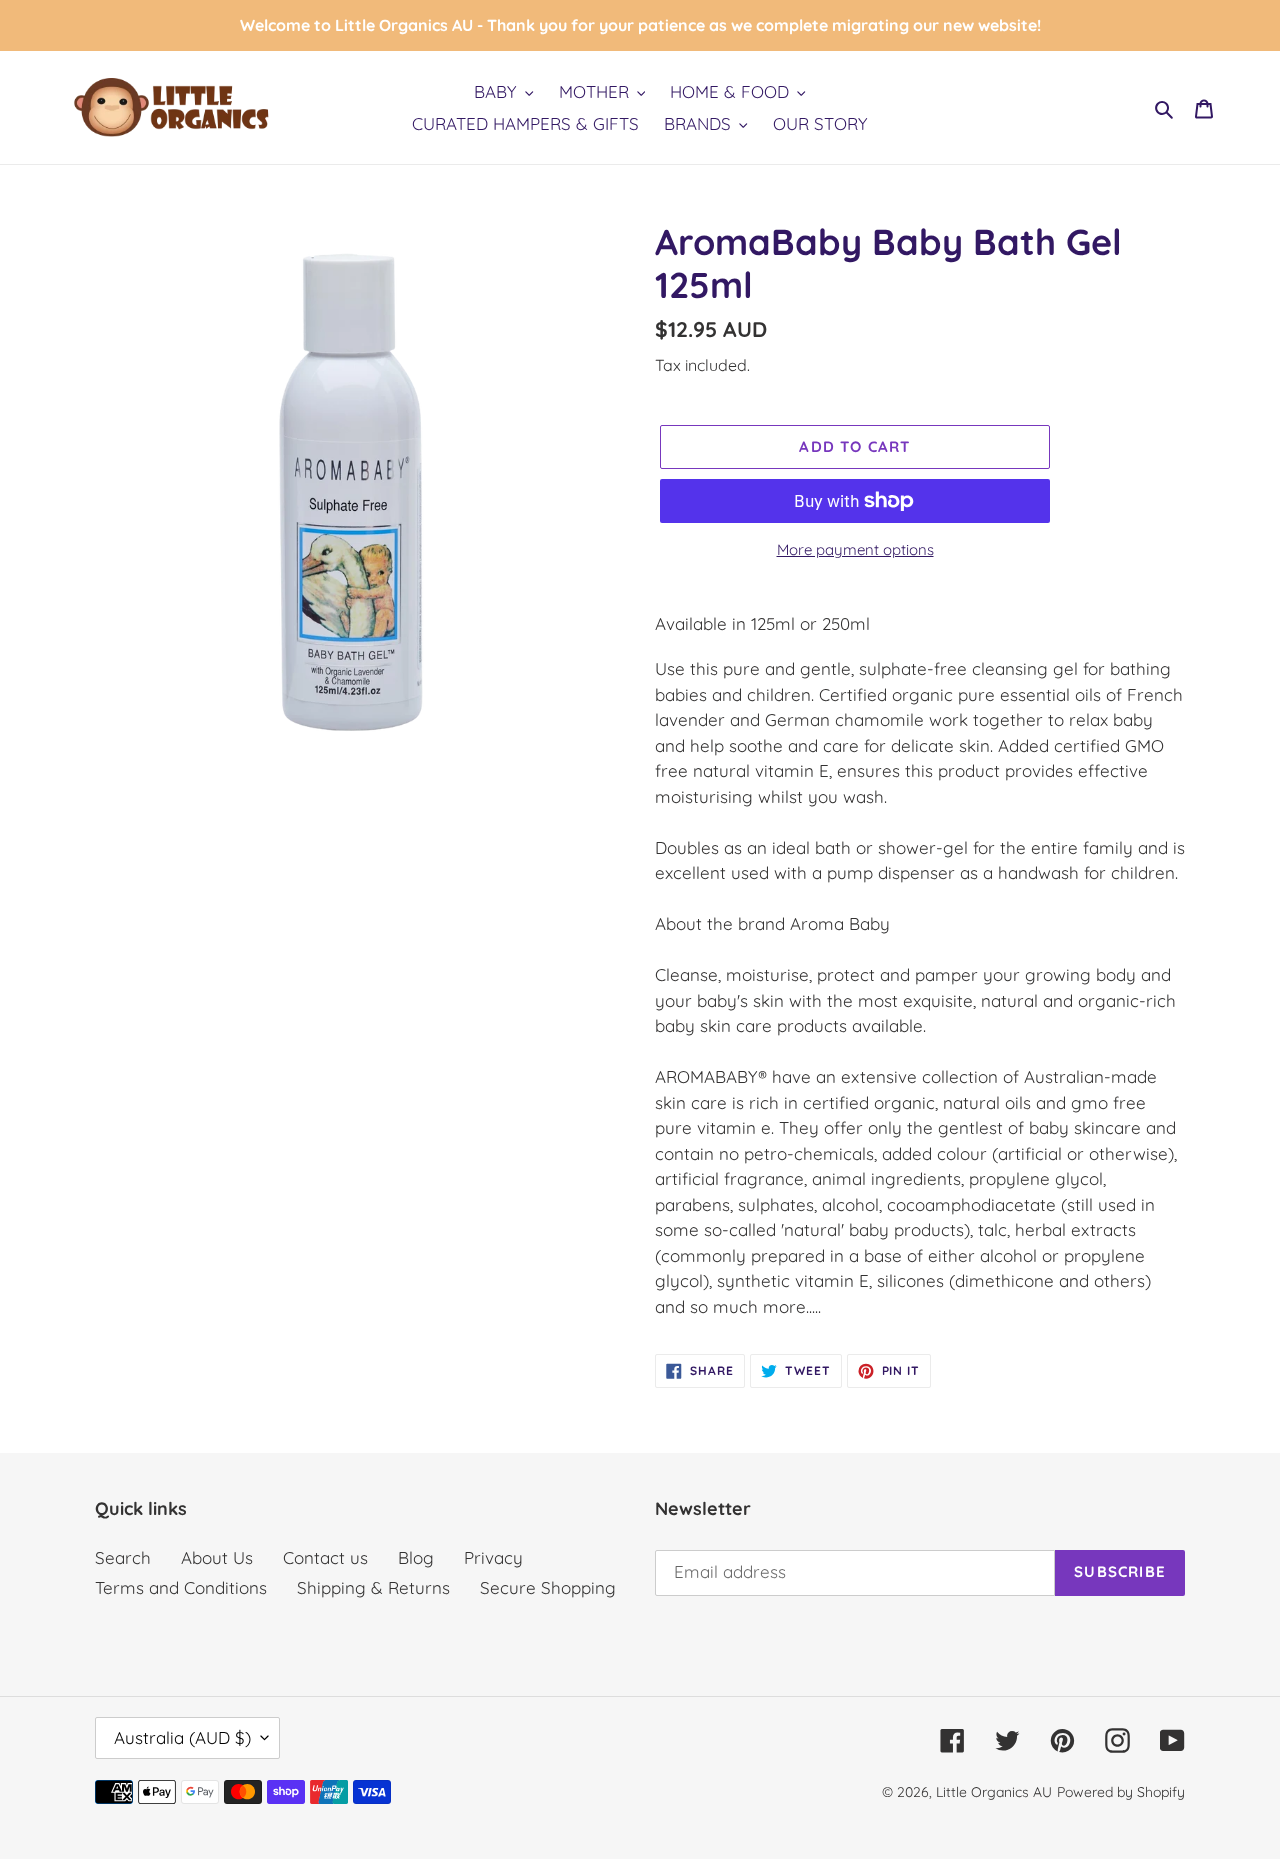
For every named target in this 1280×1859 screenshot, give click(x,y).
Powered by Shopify (1121, 1792)
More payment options (855, 549)
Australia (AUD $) (182, 1737)
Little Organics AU (994, 1792)
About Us (217, 1557)
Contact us (325, 1557)
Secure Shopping (548, 1587)
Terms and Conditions (181, 1587)
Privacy (493, 1557)
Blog (416, 1557)
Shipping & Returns (373, 1587)
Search (123, 1557)
